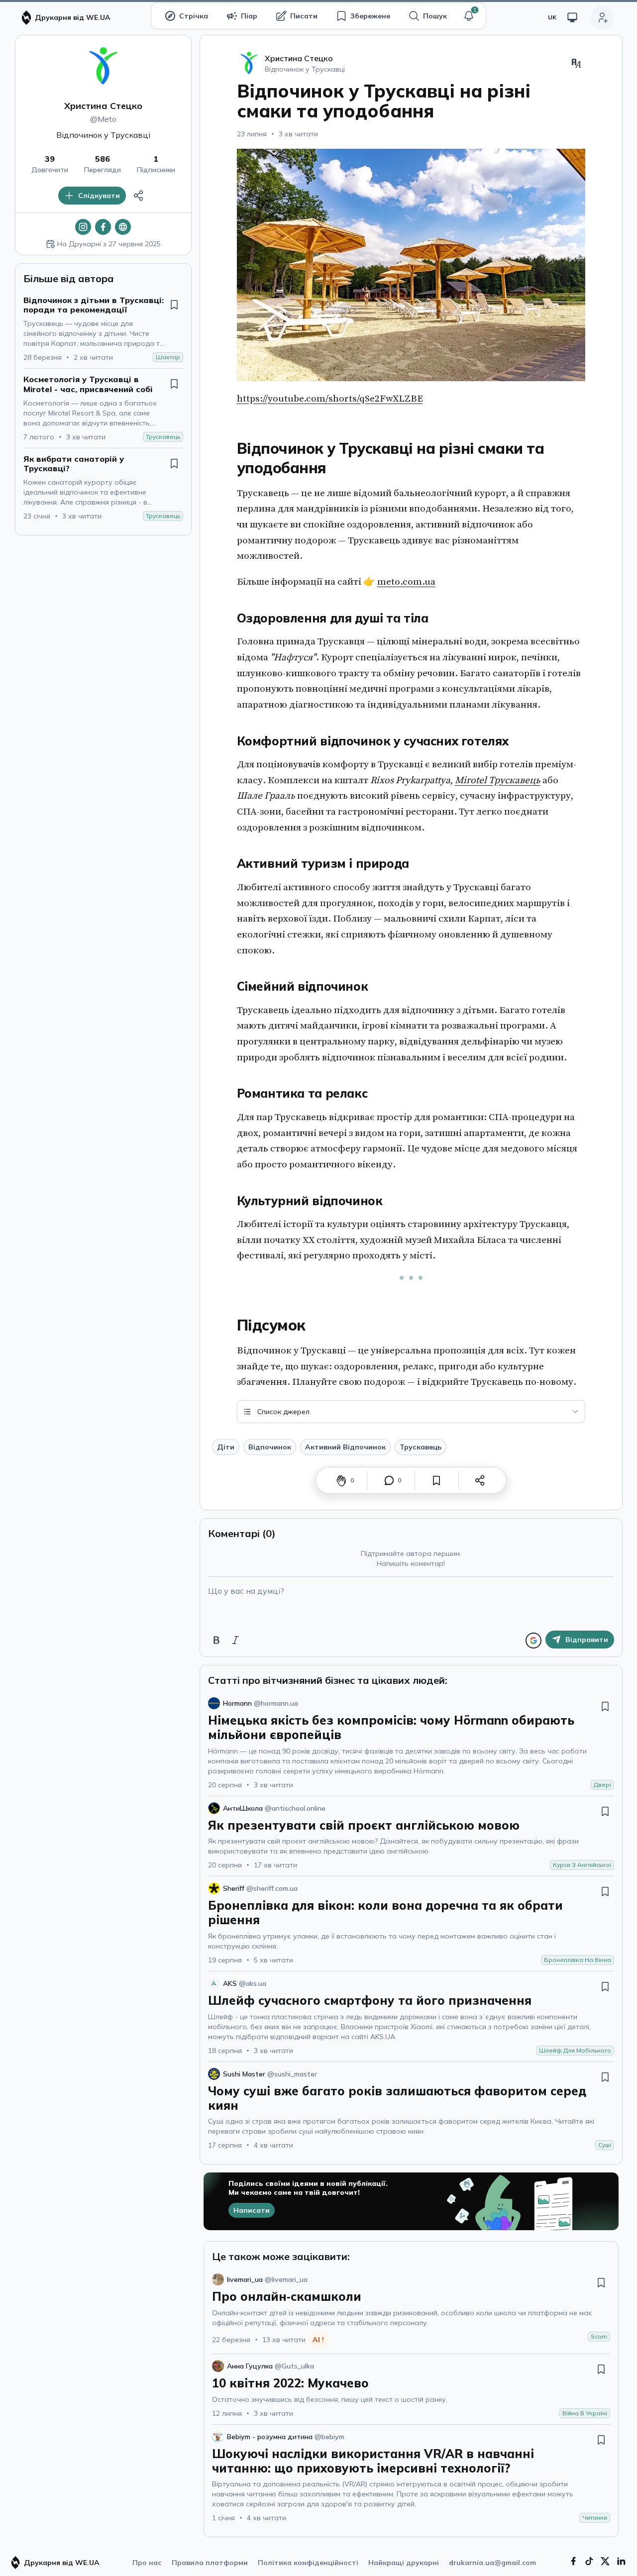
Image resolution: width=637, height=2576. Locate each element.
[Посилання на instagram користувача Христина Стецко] (83, 227)
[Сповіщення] (469, 16)
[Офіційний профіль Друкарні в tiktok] (589, 2561)
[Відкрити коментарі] (389, 1480)
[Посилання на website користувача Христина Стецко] (123, 227)
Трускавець (421, 1447)
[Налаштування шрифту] (576, 63)
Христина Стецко (103, 106)
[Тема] (572, 17)
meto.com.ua (406, 582)
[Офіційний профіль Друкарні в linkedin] (621, 2561)
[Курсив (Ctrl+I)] (235, 1640)
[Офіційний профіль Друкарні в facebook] (573, 2561)
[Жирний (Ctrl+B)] (216, 1640)
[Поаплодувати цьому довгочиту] (341, 1480)
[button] (469, 16)
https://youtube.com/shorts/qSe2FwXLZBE (330, 399)
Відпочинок (270, 1447)
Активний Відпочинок (345, 1447)
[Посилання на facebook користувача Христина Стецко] (103, 227)
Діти (226, 1447)
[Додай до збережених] (174, 305)
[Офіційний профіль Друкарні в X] (605, 2561)
